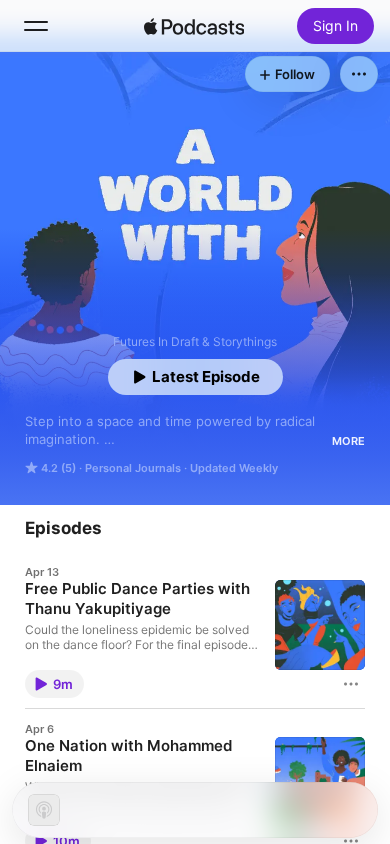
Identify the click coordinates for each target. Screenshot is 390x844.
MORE (348, 441)
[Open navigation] (36, 26)
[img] (194, 26)
